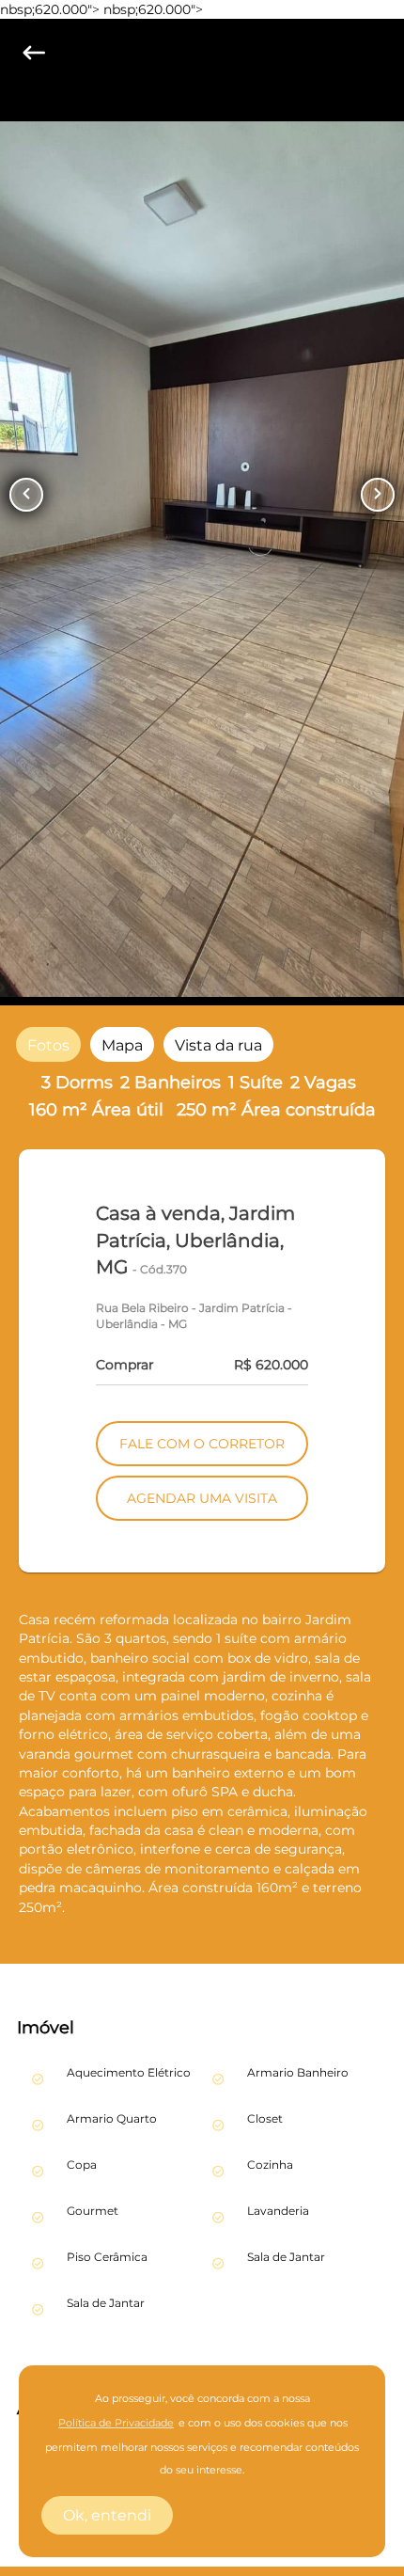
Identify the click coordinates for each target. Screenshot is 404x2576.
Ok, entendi (107, 2515)
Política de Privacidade (116, 2423)
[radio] (48, 1044)
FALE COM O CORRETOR (202, 1444)
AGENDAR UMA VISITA (202, 1498)
